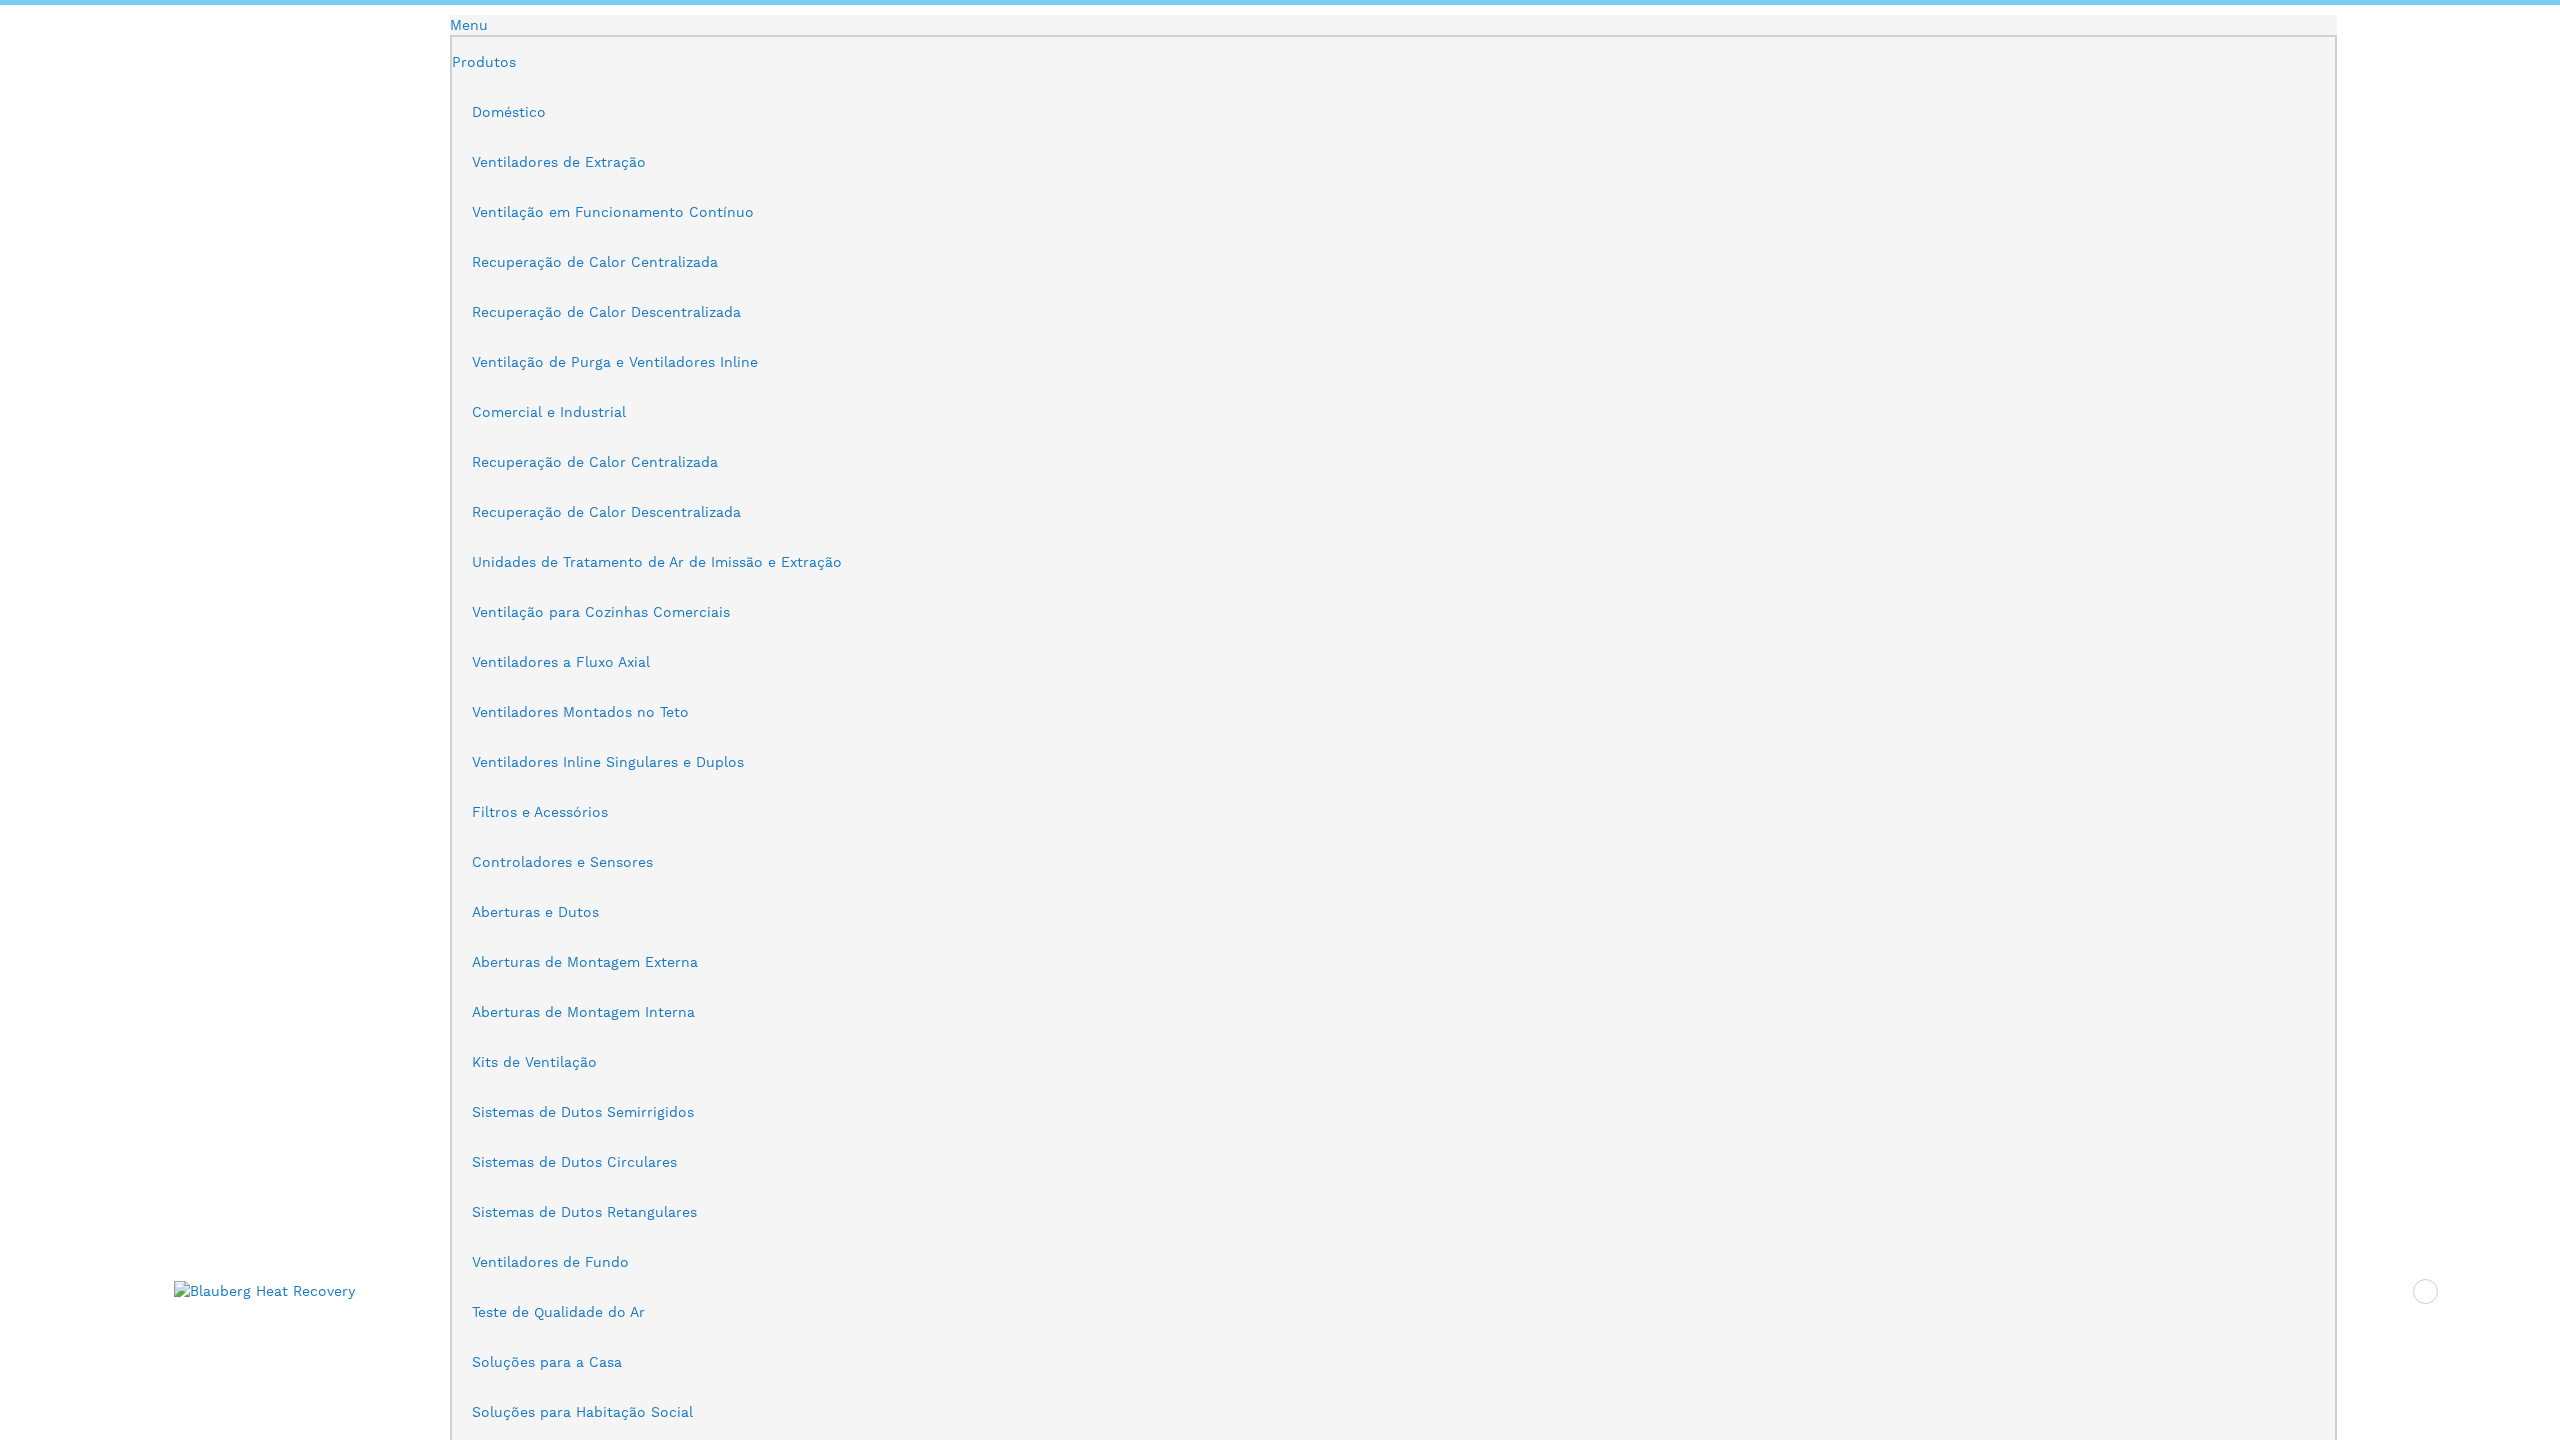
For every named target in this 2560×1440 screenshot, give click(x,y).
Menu (469, 25)
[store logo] (274, 1291)
